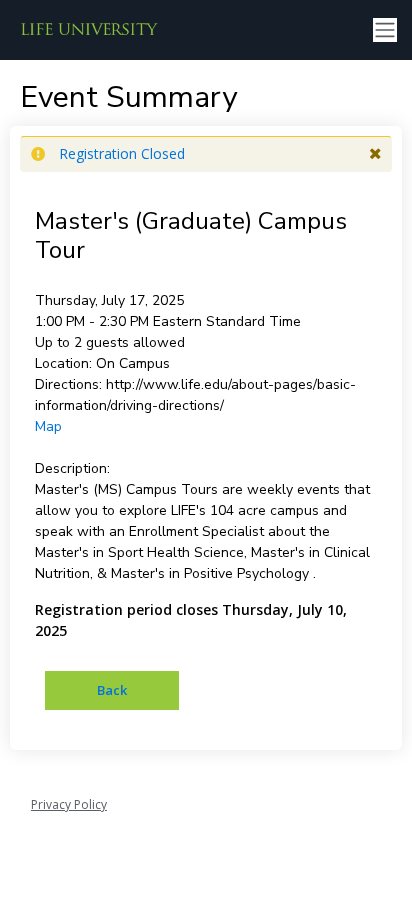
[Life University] (90, 30)
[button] (375, 154)
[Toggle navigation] (385, 30)
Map (48, 426)
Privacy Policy (69, 804)
